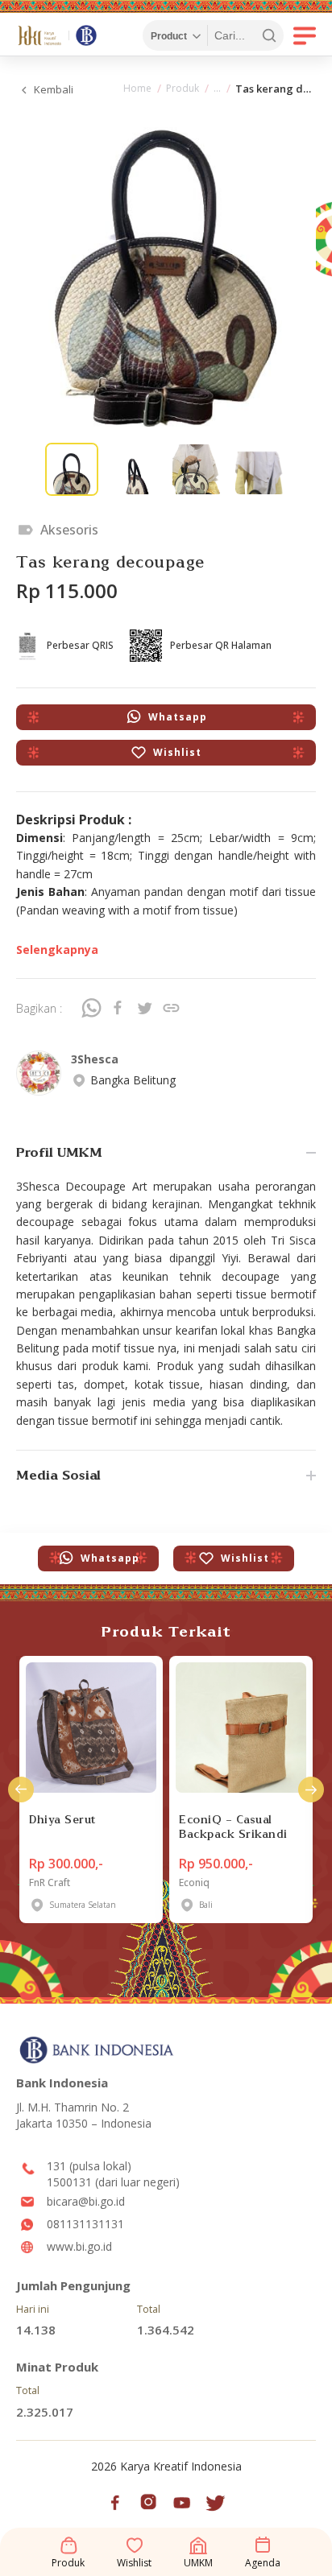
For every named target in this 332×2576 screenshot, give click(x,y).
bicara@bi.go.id (86, 2201)
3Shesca (95, 1059)
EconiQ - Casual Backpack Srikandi (233, 1827)
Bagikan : (39, 1008)
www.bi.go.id (79, 2246)
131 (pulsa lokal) (89, 2166)
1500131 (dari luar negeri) (113, 2182)
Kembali (54, 89)
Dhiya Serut (62, 1819)
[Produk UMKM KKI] (217, 90)
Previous (21, 1790)
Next (311, 1790)
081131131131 (85, 2224)
